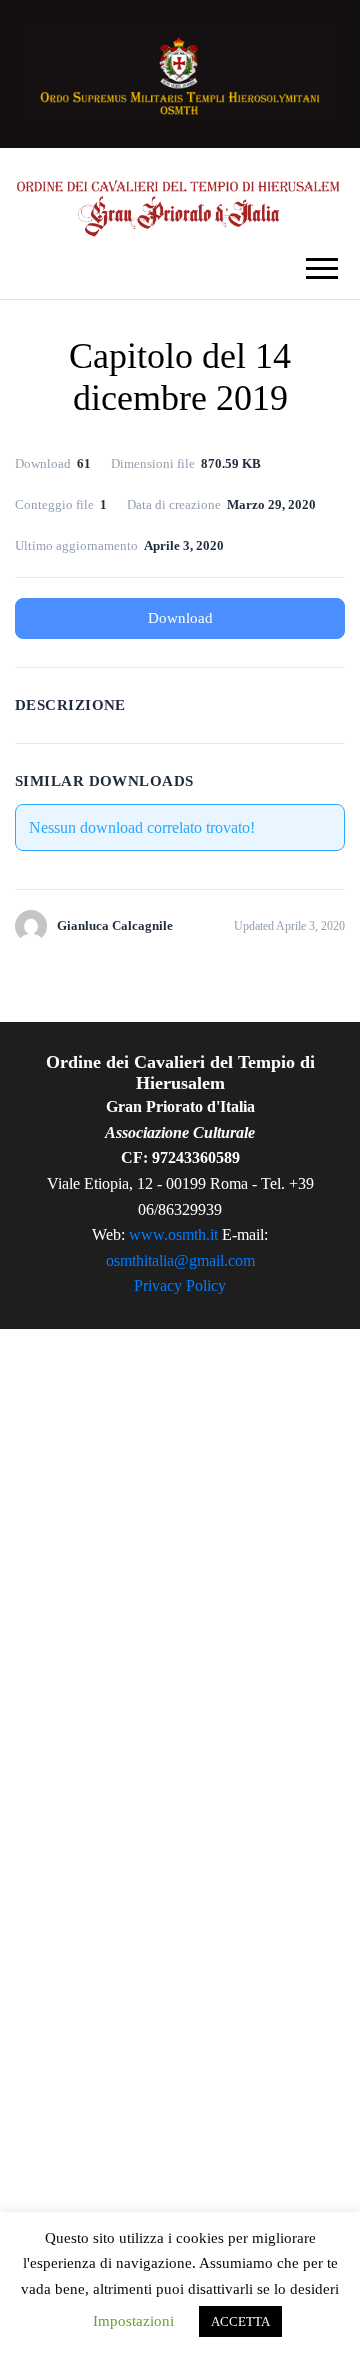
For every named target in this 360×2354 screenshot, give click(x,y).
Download (180, 618)
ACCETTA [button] (240, 2321)
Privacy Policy (180, 1285)
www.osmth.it (173, 1234)
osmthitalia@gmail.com (180, 1260)
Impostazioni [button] (133, 2321)
